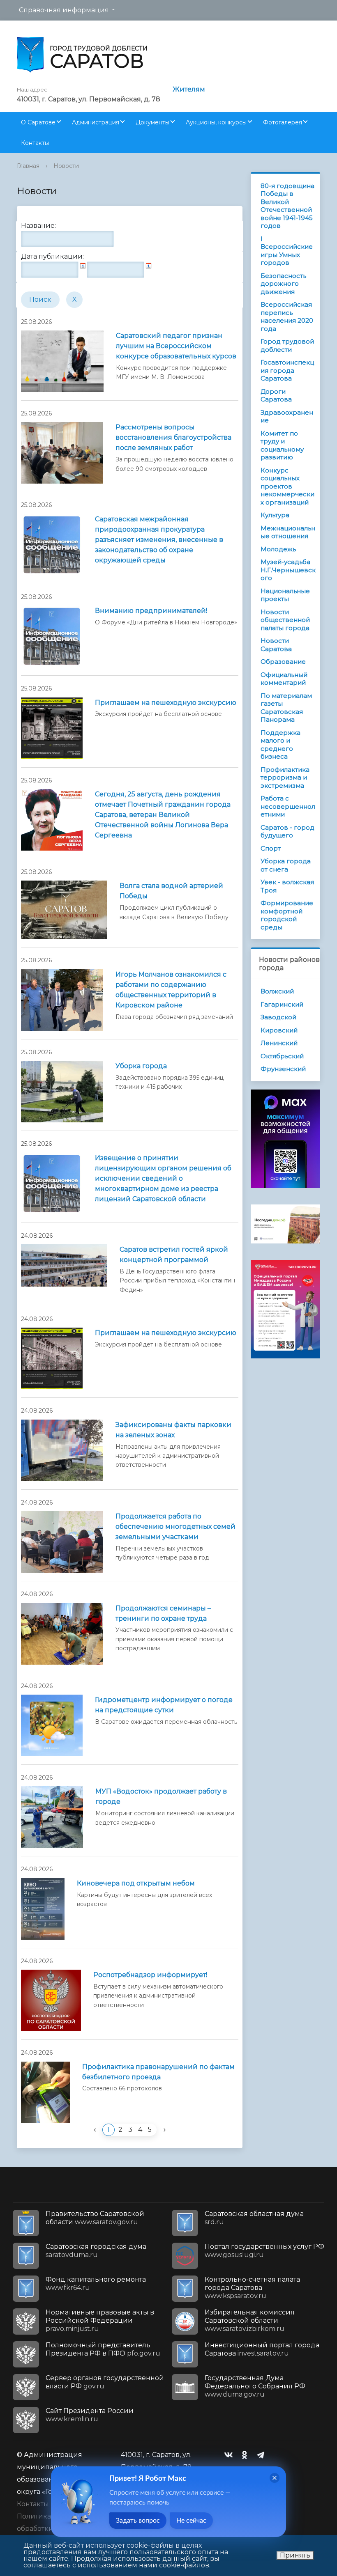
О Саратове (38, 122)
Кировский (279, 1030)
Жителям (189, 89)
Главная (28, 166)
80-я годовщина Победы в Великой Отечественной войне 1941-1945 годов (287, 206)
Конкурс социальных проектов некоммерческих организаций (287, 486)
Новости (66, 166)
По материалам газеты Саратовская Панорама (286, 708)
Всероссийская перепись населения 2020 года (287, 317)
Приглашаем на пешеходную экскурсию (166, 703)
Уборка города (141, 1066)
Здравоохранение (287, 416)
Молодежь (278, 549)
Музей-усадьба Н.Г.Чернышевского (288, 570)
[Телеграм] (263, 2455)
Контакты (35, 143)
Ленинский (279, 1043)
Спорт (271, 848)
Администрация (96, 122)
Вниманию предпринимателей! (151, 611)
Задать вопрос (138, 2521)
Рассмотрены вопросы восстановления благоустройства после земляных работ (173, 437)
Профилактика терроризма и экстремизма (285, 778)
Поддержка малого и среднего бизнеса (280, 745)
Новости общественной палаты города (285, 620)
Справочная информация (64, 10)
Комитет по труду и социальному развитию (282, 445)
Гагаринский (282, 1004)
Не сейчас (191, 2521)
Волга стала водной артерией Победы (171, 891)
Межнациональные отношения (288, 532)
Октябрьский (282, 1056)
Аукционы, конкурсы (216, 122)
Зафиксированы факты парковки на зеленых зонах (173, 1430)
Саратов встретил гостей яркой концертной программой (174, 1255)
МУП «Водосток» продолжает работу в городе (161, 1796)
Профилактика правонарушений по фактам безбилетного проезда (158, 2072)
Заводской (278, 1017)
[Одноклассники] (247, 2455)
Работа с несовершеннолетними (288, 806)
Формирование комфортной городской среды (287, 915)
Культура (275, 515)
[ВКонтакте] (231, 2455)
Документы (152, 122)
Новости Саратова (276, 645)
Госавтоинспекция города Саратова (287, 370)
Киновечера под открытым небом (136, 1883)
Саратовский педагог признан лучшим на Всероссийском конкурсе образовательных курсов (176, 346)
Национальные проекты (285, 595)
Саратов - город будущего (287, 832)
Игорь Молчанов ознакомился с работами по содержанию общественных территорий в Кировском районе (171, 990)
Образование (283, 662)
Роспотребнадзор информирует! (150, 1975)
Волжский (277, 991)
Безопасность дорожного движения (283, 284)
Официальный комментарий (284, 679)
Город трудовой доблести (287, 345)
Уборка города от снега (286, 865)
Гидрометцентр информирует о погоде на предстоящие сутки (164, 1705)
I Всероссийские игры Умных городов (287, 251)
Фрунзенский (283, 1069)
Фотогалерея (283, 122)
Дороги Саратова (276, 396)
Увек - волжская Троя (287, 886)
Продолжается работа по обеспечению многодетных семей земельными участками (175, 1527)
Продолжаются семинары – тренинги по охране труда (163, 1613)
